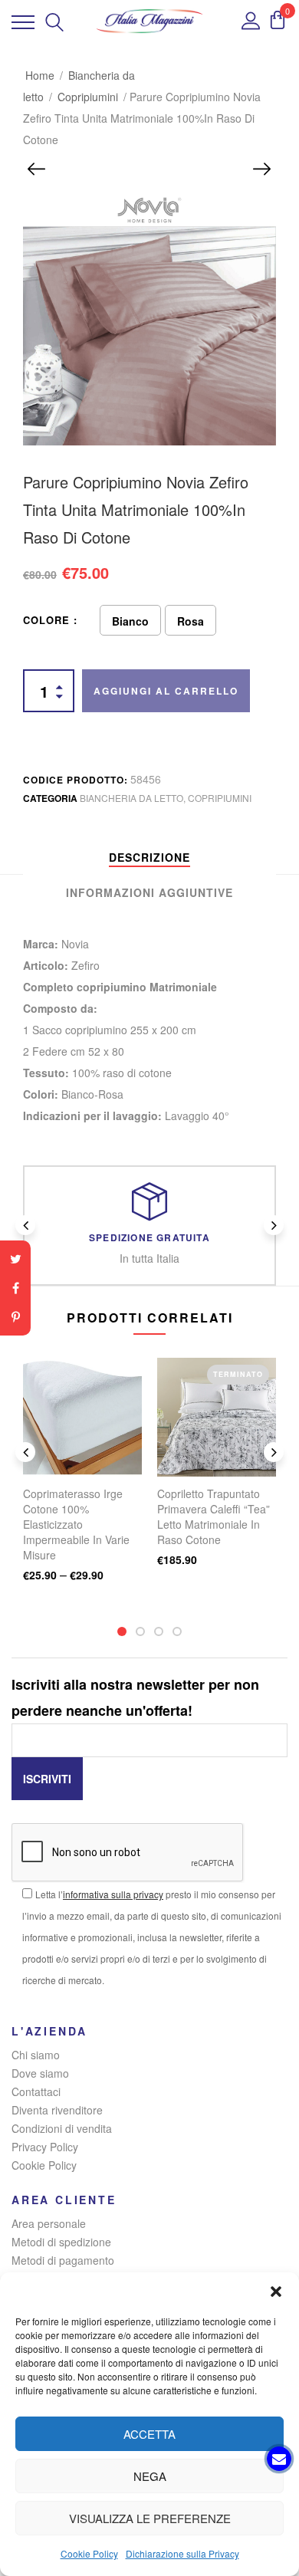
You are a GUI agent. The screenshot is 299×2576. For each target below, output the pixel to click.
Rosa (191, 621)
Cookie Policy (89, 2553)
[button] (276, 2292)
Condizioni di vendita (62, 2128)
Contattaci (36, 2091)
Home (40, 75)
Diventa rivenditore (57, 2110)
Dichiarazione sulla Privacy (182, 2553)
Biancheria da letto (131, 798)
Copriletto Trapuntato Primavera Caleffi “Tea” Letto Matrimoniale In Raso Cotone (214, 1516)
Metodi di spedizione (61, 2242)
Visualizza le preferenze (150, 2518)
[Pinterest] (15, 1317)
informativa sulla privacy (113, 1894)
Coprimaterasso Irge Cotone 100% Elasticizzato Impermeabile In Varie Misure (76, 1524)
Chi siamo (36, 2055)
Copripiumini (88, 97)
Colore (46, 620)
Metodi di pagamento (63, 2260)
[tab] (149, 857)
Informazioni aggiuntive (149, 892)
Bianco (130, 621)
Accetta (149, 2434)
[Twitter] (15, 1259)
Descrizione (149, 857)
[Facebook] (15, 1288)
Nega (150, 2476)
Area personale (49, 2223)
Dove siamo (40, 2073)
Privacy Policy (45, 2147)
